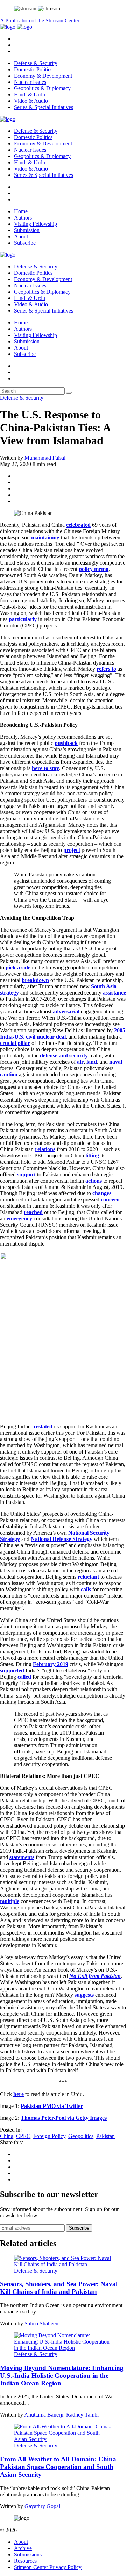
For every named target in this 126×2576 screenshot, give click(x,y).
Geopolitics (81, 2136)
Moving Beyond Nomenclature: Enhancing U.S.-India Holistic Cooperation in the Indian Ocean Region (62, 2376)
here (19, 2094)
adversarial (66, 1011)
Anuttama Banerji (44, 2415)
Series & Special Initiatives (44, 107)
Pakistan (106, 2136)
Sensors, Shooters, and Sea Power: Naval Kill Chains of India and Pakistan (59, 2288)
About (21, 236)
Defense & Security (36, 63)
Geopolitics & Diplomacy (42, 88)
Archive (23, 2548)
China (7, 2136)
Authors (23, 218)
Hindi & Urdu (30, 95)
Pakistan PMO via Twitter (52, 2106)
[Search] (69, 393)
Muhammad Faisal (45, 458)
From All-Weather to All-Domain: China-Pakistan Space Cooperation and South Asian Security (59, 2467)
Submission (27, 230)
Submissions (28, 2555)
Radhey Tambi (82, 2415)
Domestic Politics (33, 69)
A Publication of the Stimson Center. (40, 20)
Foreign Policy (49, 2136)
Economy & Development (43, 76)
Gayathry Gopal (42, 2506)
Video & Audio (31, 101)
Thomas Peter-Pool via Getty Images (64, 2118)
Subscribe (25, 243)
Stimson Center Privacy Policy (48, 2567)
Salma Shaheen (41, 2323)
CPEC (23, 2136)
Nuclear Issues (30, 82)
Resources (25, 2561)
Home (21, 211)
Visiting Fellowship (36, 224)
